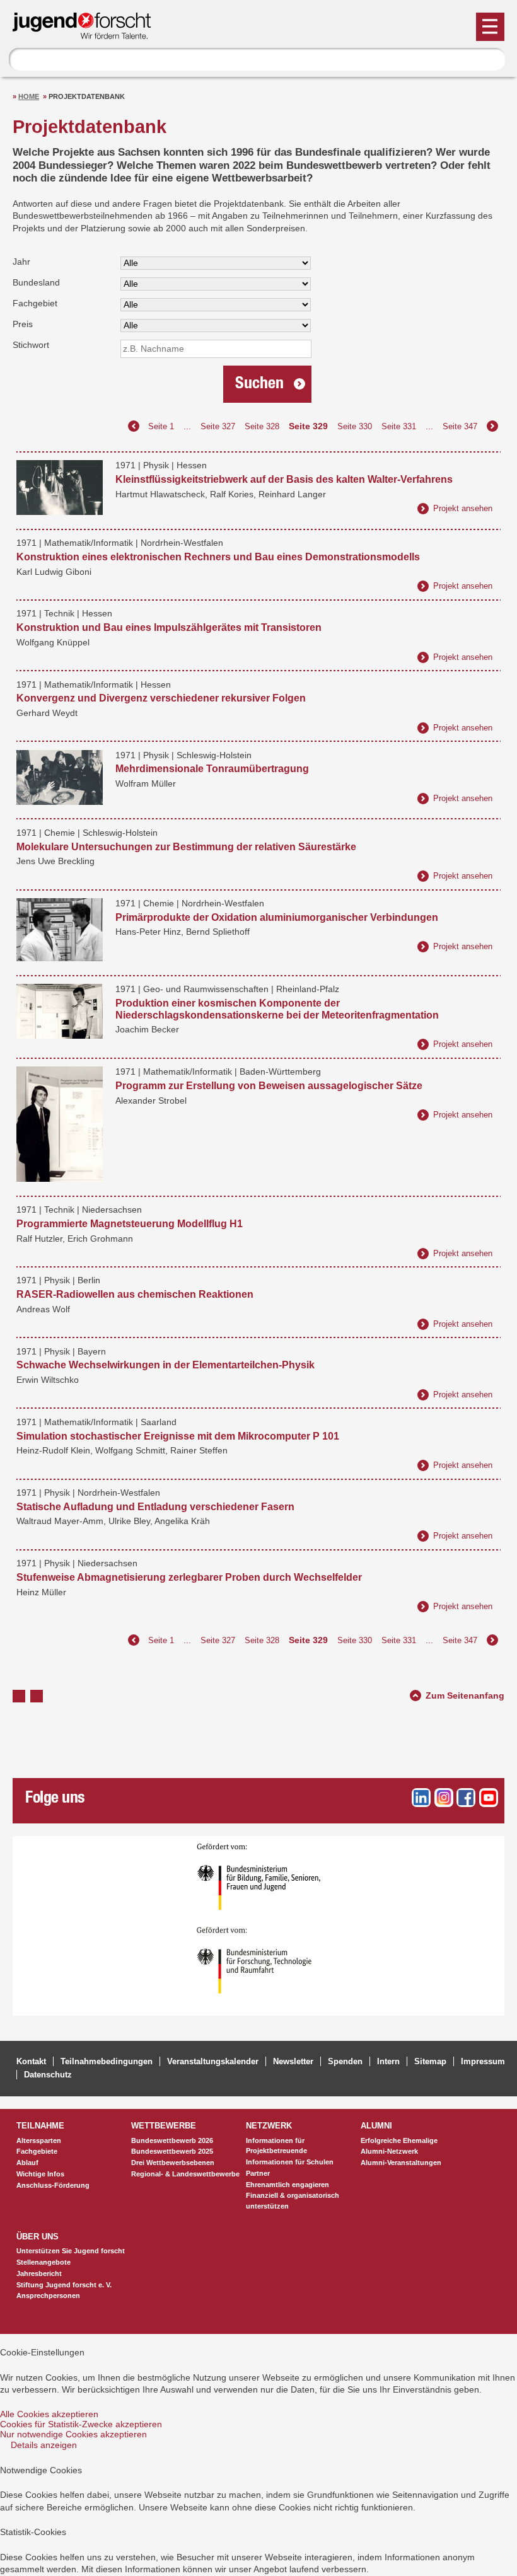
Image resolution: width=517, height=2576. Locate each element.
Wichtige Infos (40, 2174)
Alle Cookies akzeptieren (49, 2414)
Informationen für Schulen (290, 2162)
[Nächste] (492, 426)
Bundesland (36, 282)
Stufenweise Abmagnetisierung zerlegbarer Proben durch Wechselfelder (189, 1577)
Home (29, 96)
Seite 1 (161, 426)
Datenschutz (48, 2075)
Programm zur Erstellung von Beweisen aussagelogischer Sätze (269, 1086)
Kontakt (31, 2061)
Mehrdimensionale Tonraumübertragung (212, 769)
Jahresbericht (39, 2273)
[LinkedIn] (421, 1798)
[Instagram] (444, 1798)
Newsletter (293, 2061)
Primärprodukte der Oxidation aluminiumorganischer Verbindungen (277, 917)
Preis (23, 324)
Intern (388, 2061)
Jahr (21, 262)
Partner (258, 2173)
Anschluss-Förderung (53, 2185)
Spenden (345, 2061)
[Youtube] (489, 1798)
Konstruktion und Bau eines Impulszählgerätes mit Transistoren (169, 627)
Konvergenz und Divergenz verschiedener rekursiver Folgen (161, 698)
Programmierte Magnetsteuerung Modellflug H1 (130, 1224)
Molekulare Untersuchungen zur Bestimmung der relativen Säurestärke (186, 847)
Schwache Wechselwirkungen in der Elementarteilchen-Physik (166, 1365)
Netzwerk (269, 2126)
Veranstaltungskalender (213, 2061)
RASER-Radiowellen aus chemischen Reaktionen (135, 1294)
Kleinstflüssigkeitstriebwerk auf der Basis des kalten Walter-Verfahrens (284, 479)
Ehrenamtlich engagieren (288, 2185)
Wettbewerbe (164, 2126)
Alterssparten (39, 2140)
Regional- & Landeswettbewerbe (185, 2174)
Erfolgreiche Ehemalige (399, 2140)
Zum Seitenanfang (465, 1694)
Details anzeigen (44, 2445)
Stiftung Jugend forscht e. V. (64, 2285)
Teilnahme (40, 2126)
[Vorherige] (134, 426)
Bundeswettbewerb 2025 (172, 2151)
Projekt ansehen (463, 508)
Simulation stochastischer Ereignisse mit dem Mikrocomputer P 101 (178, 1436)
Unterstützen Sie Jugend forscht (71, 2251)
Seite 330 (355, 426)
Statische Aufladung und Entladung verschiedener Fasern (155, 1507)
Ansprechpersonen (48, 2296)
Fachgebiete (37, 2151)
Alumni (376, 2126)
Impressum (483, 2061)
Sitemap (430, 2061)
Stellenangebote (44, 2262)
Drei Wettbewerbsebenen (173, 2163)
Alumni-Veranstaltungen (401, 2163)
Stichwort (31, 345)
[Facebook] (466, 1798)
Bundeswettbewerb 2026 (172, 2140)
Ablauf (27, 2163)
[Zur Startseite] (88, 34)
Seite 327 (218, 426)
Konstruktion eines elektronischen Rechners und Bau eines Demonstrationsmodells (218, 557)
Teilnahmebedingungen (107, 2061)
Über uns (38, 2237)
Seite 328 (262, 426)
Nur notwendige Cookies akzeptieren (73, 2434)
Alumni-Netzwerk (389, 2151)
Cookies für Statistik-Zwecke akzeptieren (81, 2424)
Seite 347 (460, 426)
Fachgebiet (35, 303)
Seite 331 (399, 426)
